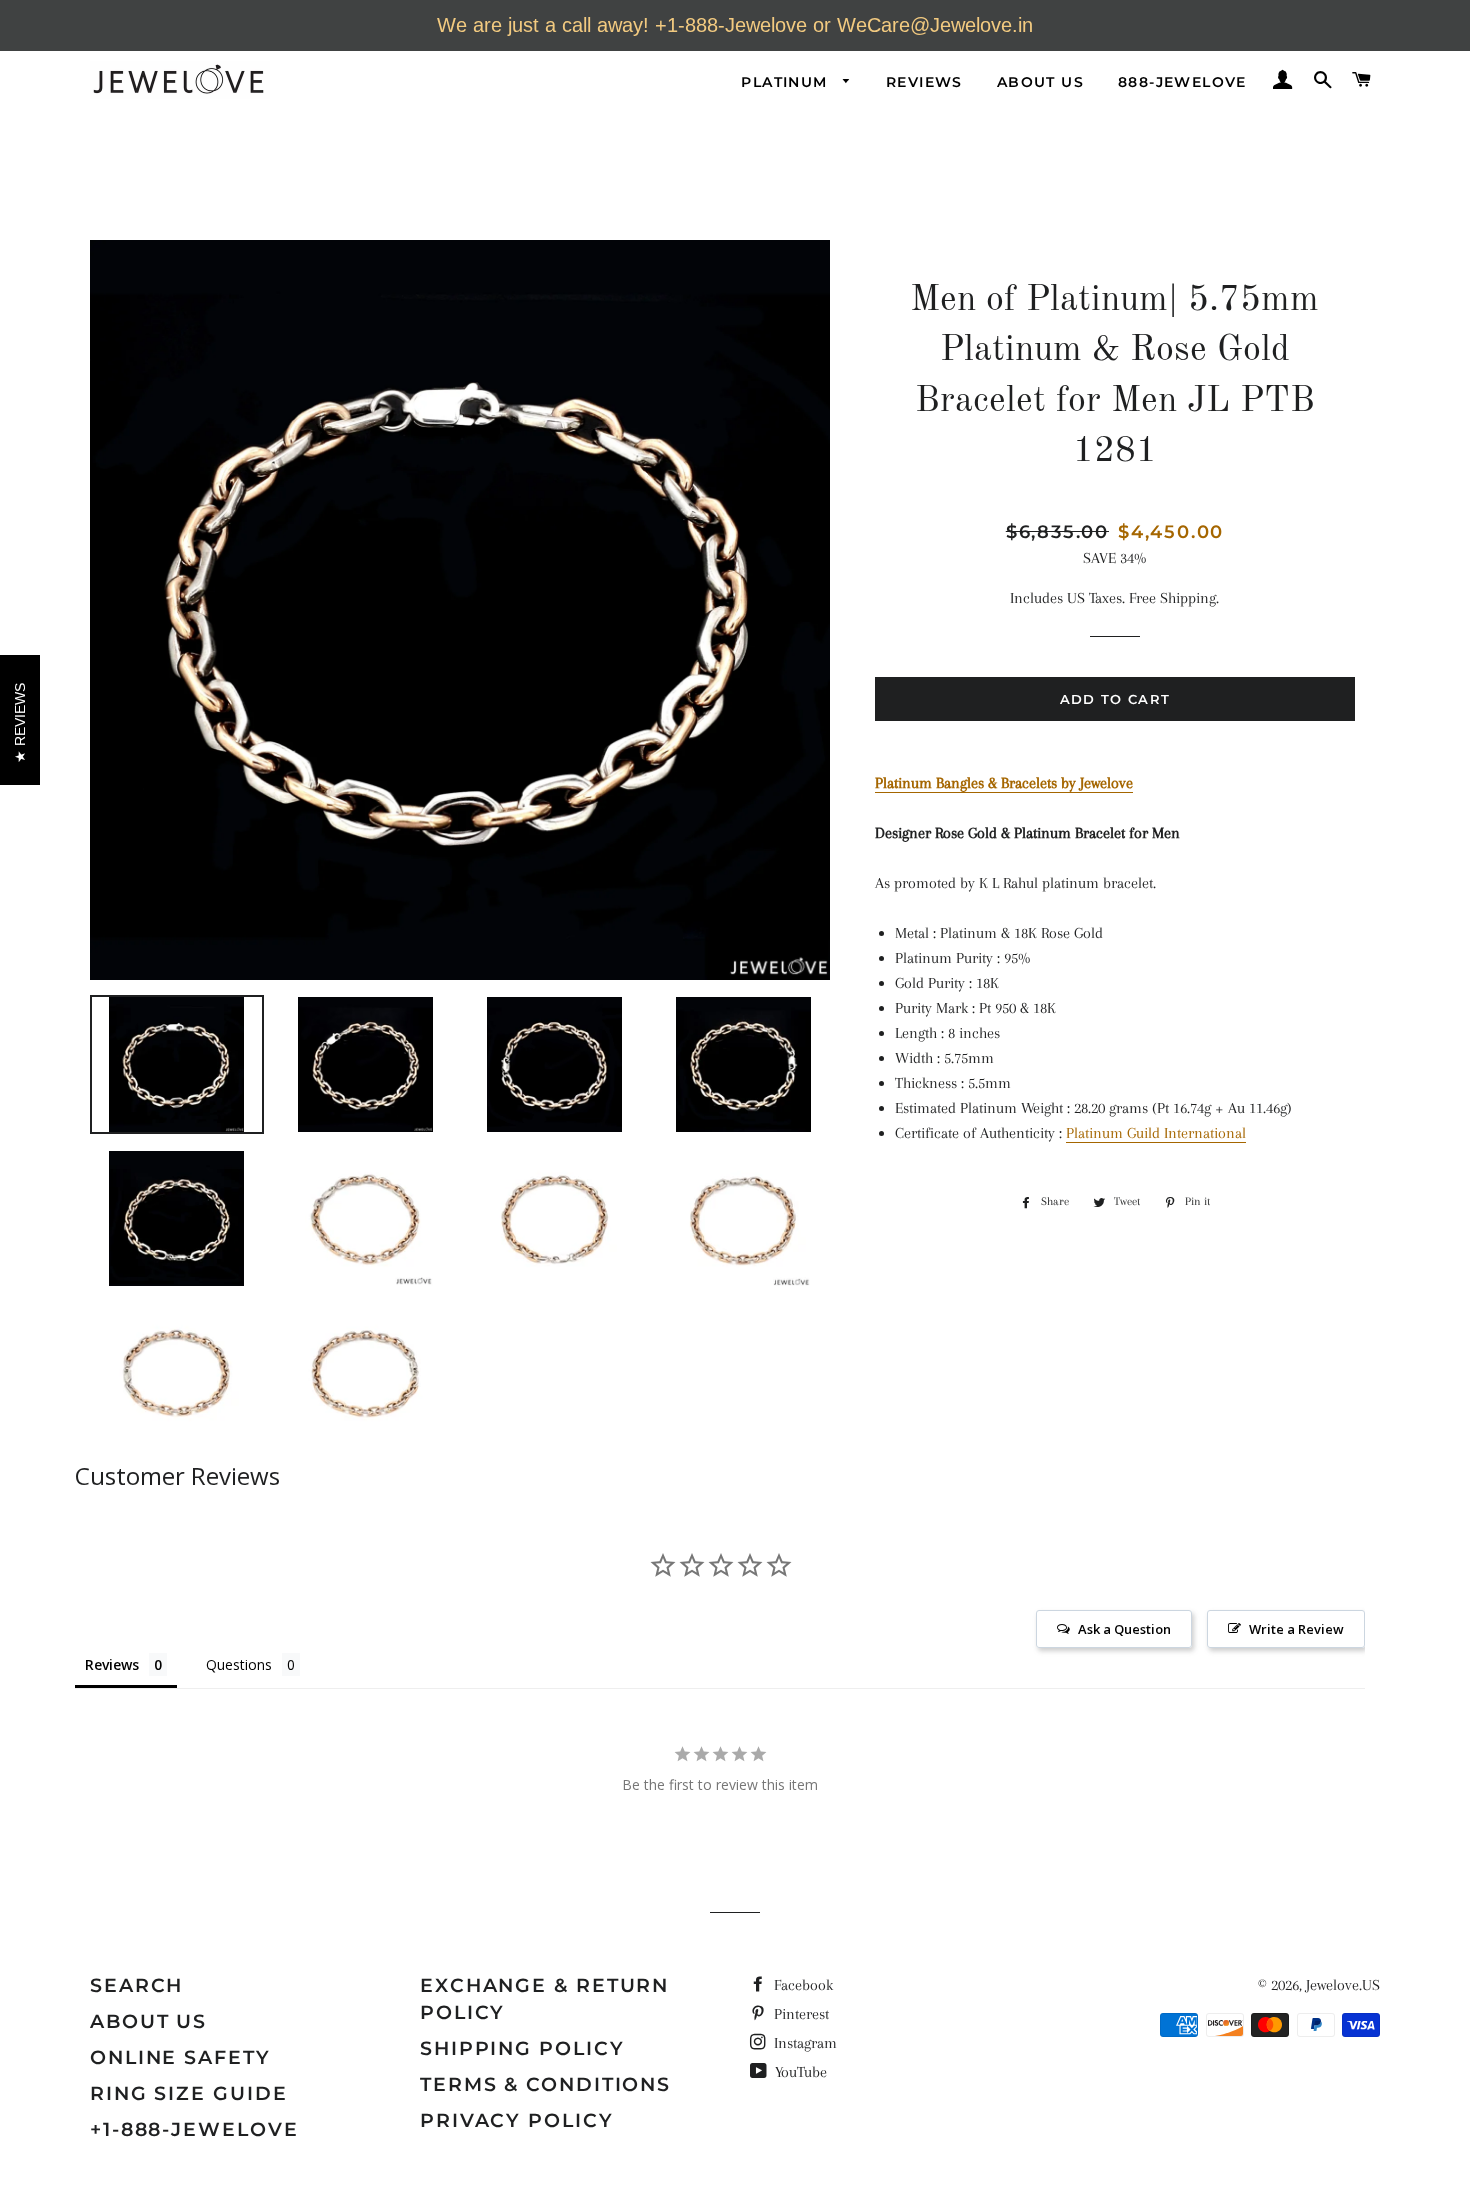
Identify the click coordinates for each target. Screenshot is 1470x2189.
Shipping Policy (522, 2048)
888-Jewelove (1182, 82)
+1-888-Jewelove (194, 2129)
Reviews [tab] (112, 1664)
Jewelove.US (1343, 1985)
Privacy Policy (517, 2120)
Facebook (801, 1985)
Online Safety (180, 2057)
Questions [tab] (239, 1664)
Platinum (787, 82)
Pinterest (799, 2014)
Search (136, 1985)
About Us (1040, 82)
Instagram (803, 2043)
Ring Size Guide (189, 2093)
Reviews (924, 82)
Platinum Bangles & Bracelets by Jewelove (1004, 783)
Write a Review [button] (1296, 1629)
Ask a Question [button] (1124, 1629)
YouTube (799, 2072)
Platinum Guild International (1156, 1133)
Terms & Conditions (545, 2084)
